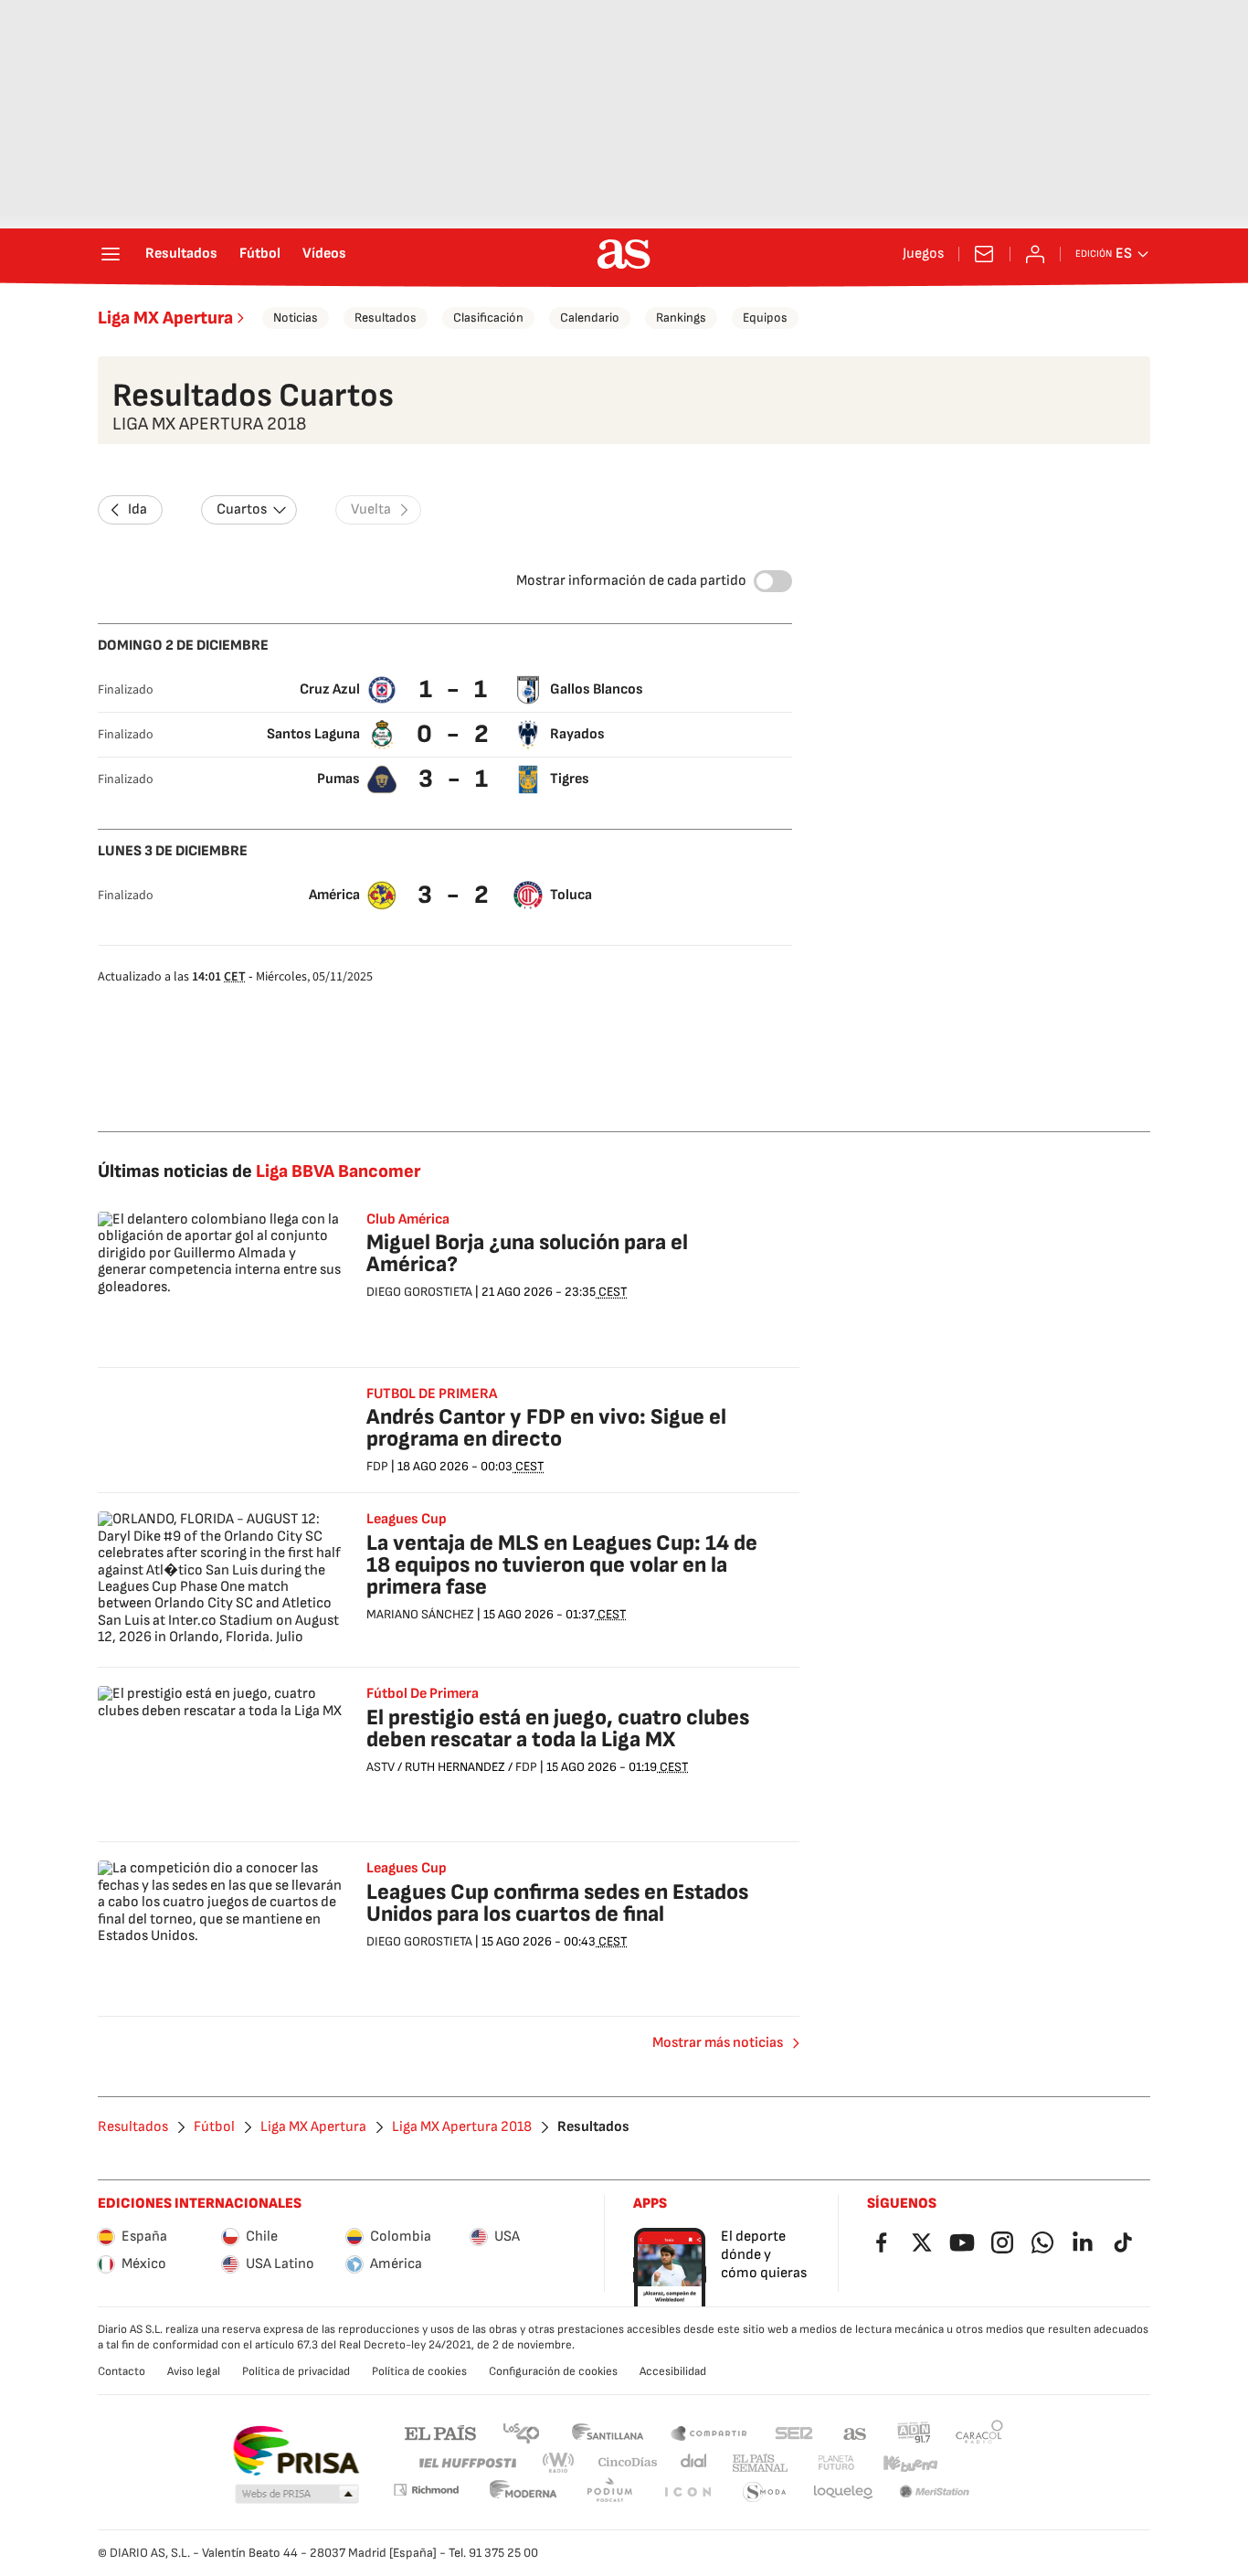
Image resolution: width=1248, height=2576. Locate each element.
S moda (765, 2492)
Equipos (765, 318)
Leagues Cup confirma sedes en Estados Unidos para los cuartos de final (557, 1903)
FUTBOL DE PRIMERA (432, 1394)
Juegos (923, 254)
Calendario (590, 318)
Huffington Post (466, 2463)
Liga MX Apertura (165, 318)
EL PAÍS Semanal (760, 2463)
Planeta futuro (836, 2463)
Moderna (524, 2492)
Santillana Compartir (709, 2432)
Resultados (181, 254)
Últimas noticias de (259, 1171)
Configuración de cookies (553, 2371)
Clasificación (488, 318)
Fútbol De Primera (423, 1694)
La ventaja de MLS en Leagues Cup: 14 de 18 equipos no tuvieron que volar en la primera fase (562, 1565)
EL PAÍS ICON (687, 2492)
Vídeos (324, 254)
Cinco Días (628, 2463)
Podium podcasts (609, 2492)
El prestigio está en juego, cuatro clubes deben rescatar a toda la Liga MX (558, 1728)
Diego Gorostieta (419, 1292)
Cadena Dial (695, 2463)
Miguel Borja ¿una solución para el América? (527, 1253)
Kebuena (910, 2463)
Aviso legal (194, 2371)
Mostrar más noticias (718, 2043)
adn (914, 2432)
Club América (408, 1220)
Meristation (935, 2492)
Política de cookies (419, 2371)
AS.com (855, 2432)
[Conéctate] (1035, 254)
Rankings (681, 318)
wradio (559, 2463)
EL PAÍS (440, 2432)
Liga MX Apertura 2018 (462, 2127)
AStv (381, 1767)
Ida (137, 509)
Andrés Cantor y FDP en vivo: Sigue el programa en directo (546, 1428)
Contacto (122, 2371)
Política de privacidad (296, 2371)
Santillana (607, 2432)
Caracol (979, 2432)
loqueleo (843, 2492)
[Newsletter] (984, 254)
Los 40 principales (521, 2432)
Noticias (296, 318)
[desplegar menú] (111, 254)
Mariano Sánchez (420, 1614)
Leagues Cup (407, 1520)
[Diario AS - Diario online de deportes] (624, 254)
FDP (377, 1466)
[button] (297, 2495)
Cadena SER (794, 2432)
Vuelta (371, 509)
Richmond (426, 2490)
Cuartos (242, 509)
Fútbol (260, 254)
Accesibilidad (673, 2371)
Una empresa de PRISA (296, 2451)
